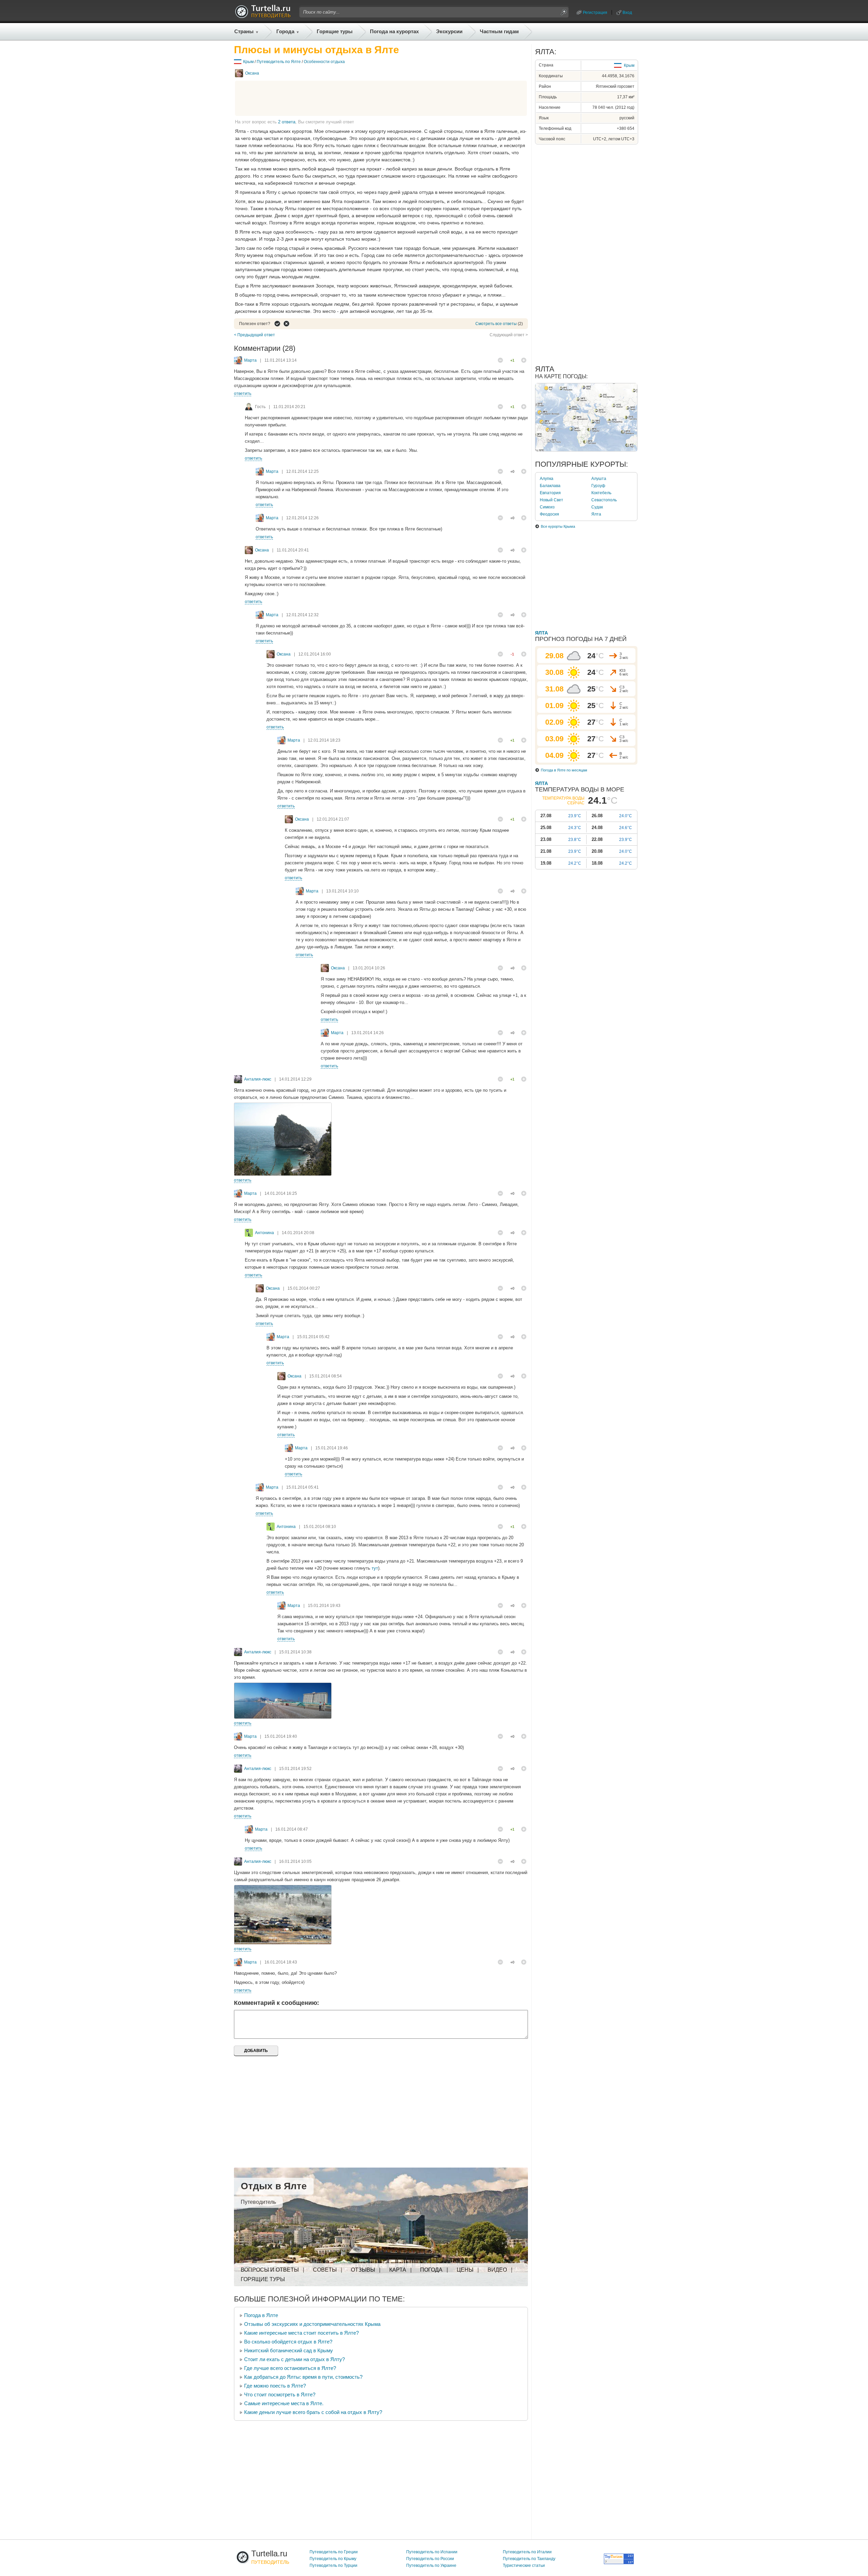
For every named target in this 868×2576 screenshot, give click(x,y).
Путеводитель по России (430, 2559)
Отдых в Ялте (274, 2186)
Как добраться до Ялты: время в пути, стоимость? (303, 2377)
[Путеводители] (263, 16)
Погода (431, 2270)
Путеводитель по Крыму (333, 2559)
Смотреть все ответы (496, 324)
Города (285, 31)
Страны (244, 31)
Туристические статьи (524, 2565)
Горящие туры (335, 31)
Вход (627, 13)
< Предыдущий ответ (254, 335)
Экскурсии (449, 31)
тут (375, 1568)
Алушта (599, 479)
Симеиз (547, 507)
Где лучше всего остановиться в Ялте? (290, 2368)
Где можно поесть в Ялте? (275, 2386)
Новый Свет (551, 500)
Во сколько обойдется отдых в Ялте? (288, 2342)
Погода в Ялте (261, 2315)
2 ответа (287, 122)
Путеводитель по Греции (334, 2552)
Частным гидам (499, 31)
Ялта (596, 514)
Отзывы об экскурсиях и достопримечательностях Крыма (312, 2324)
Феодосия (549, 514)
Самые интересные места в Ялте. (284, 2403)
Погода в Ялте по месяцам (564, 770)
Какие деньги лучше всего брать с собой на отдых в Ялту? (313, 2412)
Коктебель (601, 493)
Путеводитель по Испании (432, 2552)
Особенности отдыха (324, 62)
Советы (325, 2270)
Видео (497, 2270)
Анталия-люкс (258, 1079)
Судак (597, 507)
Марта (250, 360)
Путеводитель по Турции (333, 2565)
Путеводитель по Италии (527, 2552)
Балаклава (550, 486)
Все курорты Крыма (558, 526)
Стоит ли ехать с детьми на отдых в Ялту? (294, 2359)
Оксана (252, 73)
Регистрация (595, 13)
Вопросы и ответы (270, 2270)
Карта (398, 2270)
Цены (465, 2270)
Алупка (547, 479)
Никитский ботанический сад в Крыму (289, 2350)
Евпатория (550, 493)
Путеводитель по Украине (431, 2565)
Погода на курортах (394, 31)
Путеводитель (258, 2202)
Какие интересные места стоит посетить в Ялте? (301, 2333)
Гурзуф (598, 486)
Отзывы (363, 2270)
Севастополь (604, 500)
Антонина (264, 1233)
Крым (248, 62)
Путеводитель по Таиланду (529, 2559)
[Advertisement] (381, 98)
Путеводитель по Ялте (279, 62)
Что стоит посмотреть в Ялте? (280, 2394)
